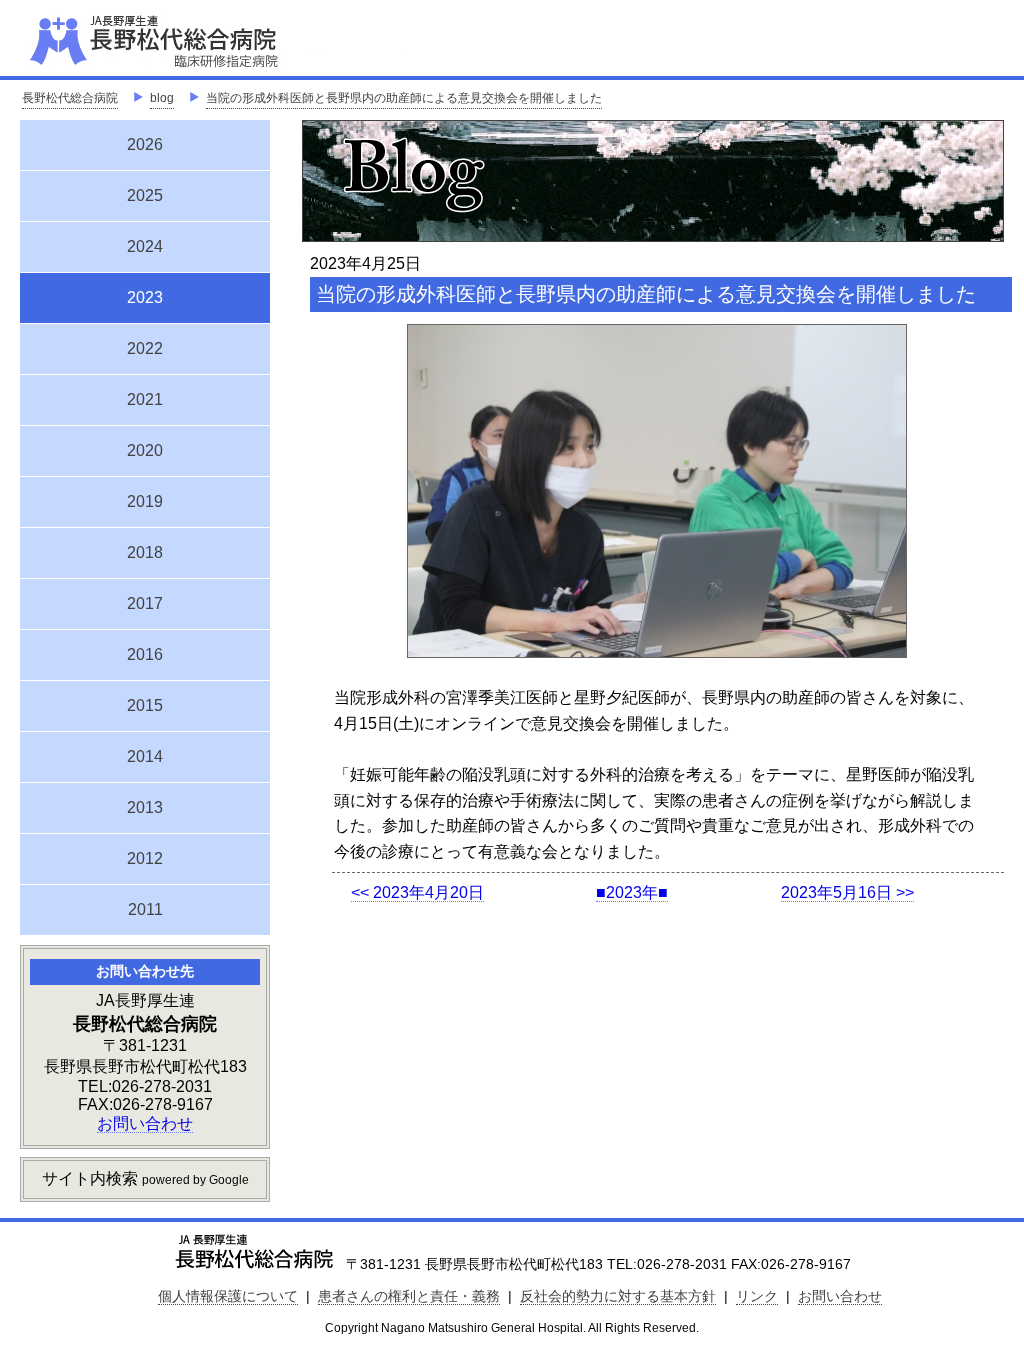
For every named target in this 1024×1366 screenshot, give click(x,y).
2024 (145, 246)
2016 (145, 654)
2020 (145, 450)
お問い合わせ (145, 1123)
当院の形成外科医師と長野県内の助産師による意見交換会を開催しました (404, 98)
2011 (145, 909)
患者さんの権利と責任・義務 (409, 1296)
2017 (145, 603)
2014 (145, 756)
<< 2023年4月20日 (417, 892)
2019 (145, 501)
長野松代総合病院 (70, 98)
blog (162, 98)
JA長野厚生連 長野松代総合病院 (215, 40)
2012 (145, 858)
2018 (145, 552)
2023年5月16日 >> (847, 892)
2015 (145, 705)
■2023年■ (632, 892)
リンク (757, 1296)
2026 (145, 144)
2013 (145, 807)
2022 (145, 348)
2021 (145, 399)
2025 (145, 195)
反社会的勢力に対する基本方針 (618, 1296)
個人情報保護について (228, 1296)
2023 (145, 295)
